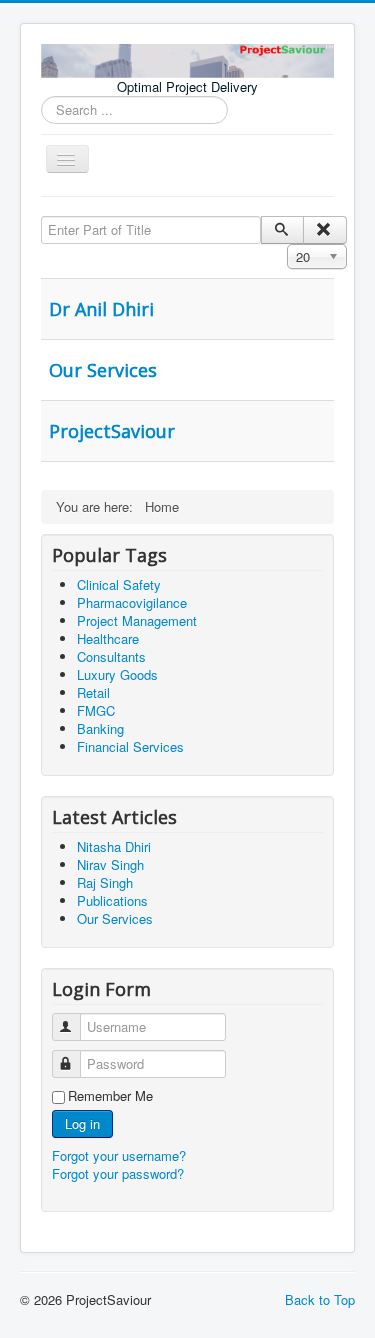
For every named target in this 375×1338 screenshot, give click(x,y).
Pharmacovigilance (132, 602)
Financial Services (130, 746)
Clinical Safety (119, 584)
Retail (93, 692)
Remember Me (110, 1096)
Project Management (137, 620)
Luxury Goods (117, 674)
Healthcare (108, 638)
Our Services (103, 370)
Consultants (111, 656)
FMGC (96, 710)
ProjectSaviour (112, 431)
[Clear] (324, 230)
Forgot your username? (119, 1155)
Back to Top (320, 1299)
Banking (100, 728)
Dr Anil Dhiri (101, 309)
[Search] (282, 230)
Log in (82, 1123)
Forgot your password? (118, 1173)
